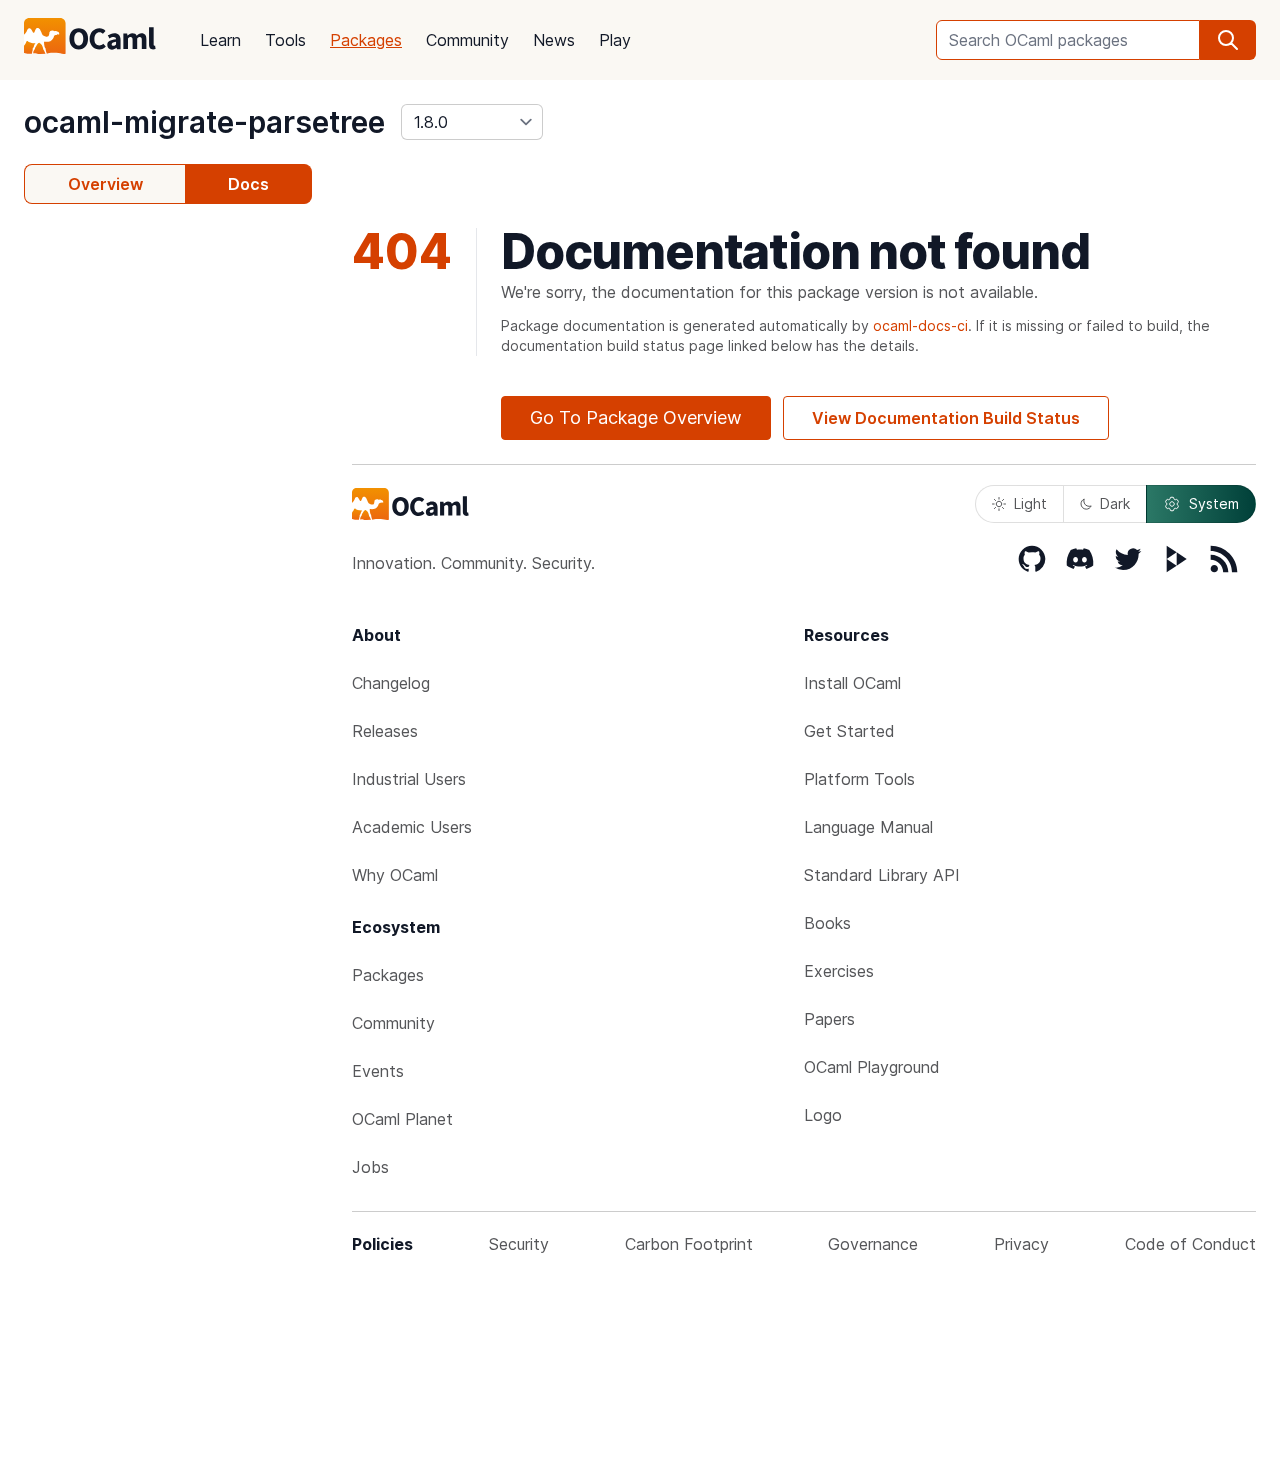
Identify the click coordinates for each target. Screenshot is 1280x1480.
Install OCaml (852, 683)
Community (467, 40)
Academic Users (412, 827)
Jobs (370, 1167)
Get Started (849, 731)
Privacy (1021, 1244)
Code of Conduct (1190, 1244)
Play (615, 40)
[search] (1228, 40)
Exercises (839, 971)
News (554, 40)
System (1214, 503)
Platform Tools (859, 779)
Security (519, 1244)
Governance (873, 1244)
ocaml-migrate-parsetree (204, 122)
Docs (248, 184)
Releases (385, 731)
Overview (105, 184)
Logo (823, 1115)
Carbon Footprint (689, 1244)
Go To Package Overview (636, 417)
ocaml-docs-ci (920, 325)
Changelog (391, 683)
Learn (220, 40)
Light (1030, 503)
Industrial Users (409, 779)
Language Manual (868, 827)
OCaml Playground (872, 1067)
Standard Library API (882, 875)
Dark (1115, 503)
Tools (285, 40)
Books (827, 923)
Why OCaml (395, 875)
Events (378, 1071)
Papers (829, 1019)
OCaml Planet (402, 1119)
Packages (366, 40)
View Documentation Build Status (946, 418)
